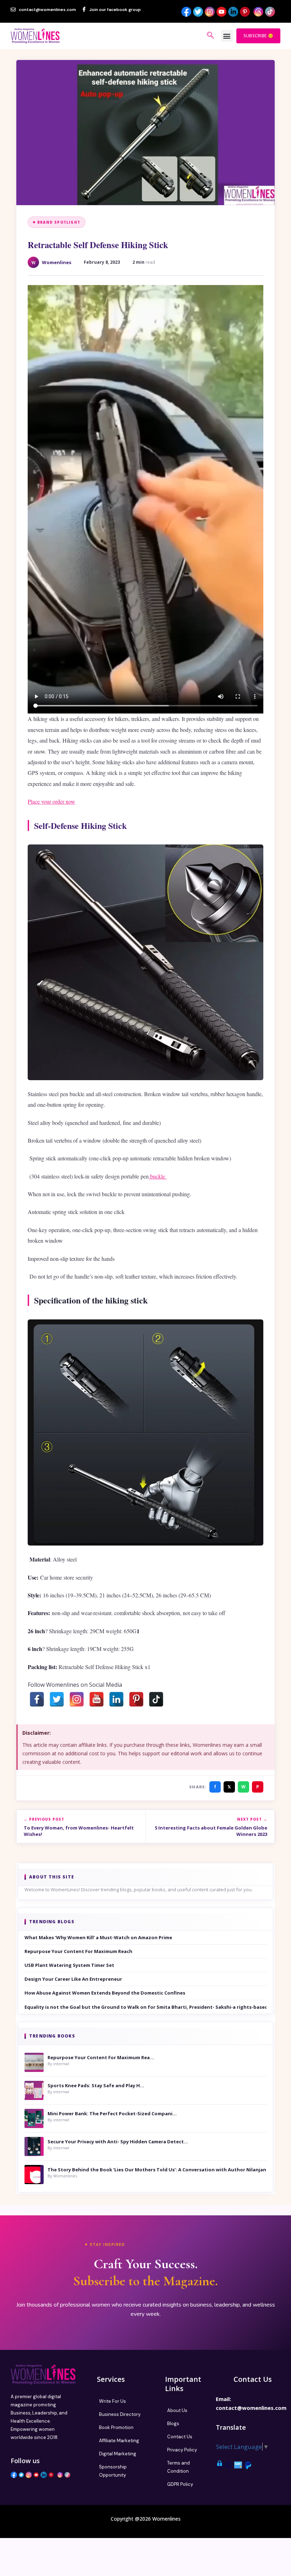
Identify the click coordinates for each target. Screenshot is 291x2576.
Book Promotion (116, 2427)
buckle (158, 1176)
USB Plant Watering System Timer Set (69, 1965)
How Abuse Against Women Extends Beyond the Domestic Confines (105, 1993)
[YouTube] (97, 1699)
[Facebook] (37, 1699)
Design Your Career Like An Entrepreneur (73, 1979)
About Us (177, 2410)
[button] (227, 36)
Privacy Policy (182, 2450)
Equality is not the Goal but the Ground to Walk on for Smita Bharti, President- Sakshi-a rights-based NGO (145, 2007)
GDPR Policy (180, 2484)
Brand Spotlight (59, 222)
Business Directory (120, 2414)
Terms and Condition (179, 2467)
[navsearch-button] (210, 36)
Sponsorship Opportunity (113, 2471)
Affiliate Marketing (119, 2441)
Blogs (173, 2424)
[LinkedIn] (116, 1699)
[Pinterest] (136, 1699)
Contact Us (180, 2437)
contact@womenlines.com (251, 2408)
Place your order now (51, 801)
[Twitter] (57, 1699)
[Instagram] (77, 1699)
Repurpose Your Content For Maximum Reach (78, 1951)
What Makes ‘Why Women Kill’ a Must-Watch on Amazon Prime (98, 1937)
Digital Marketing (118, 2454)
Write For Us (112, 2401)
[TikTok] (156, 1699)
